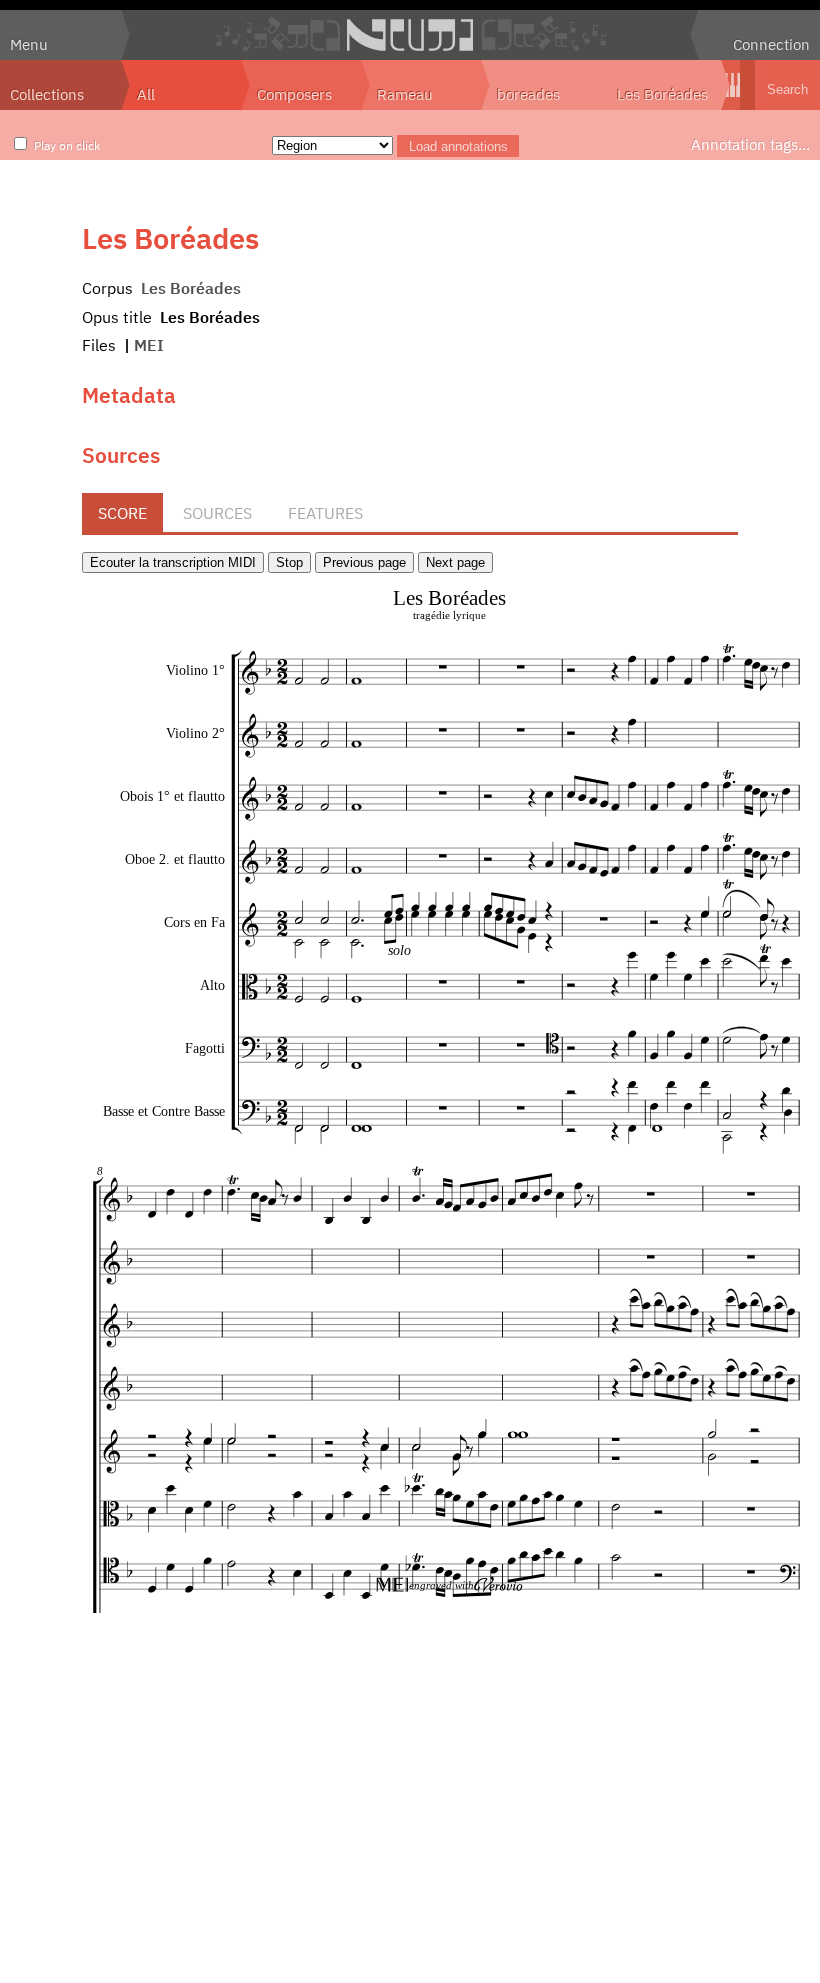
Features (325, 513)
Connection (771, 44)
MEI (149, 345)
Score (122, 513)
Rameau (405, 94)
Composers (294, 94)
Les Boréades (662, 94)
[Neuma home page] (410, 35)
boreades (528, 94)
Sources (217, 513)
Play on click (67, 145)
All (146, 94)
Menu (29, 44)
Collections (47, 94)
